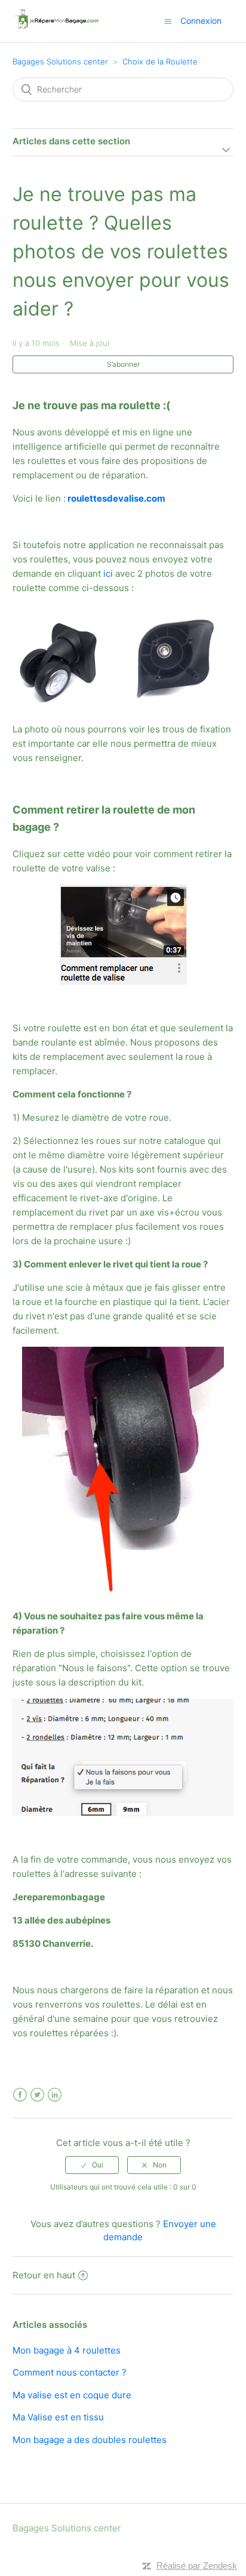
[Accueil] (56, 27)
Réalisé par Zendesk (197, 2566)
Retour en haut (44, 2275)
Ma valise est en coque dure (72, 2395)
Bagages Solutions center (60, 61)
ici (108, 573)
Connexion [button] (201, 21)
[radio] (92, 2165)
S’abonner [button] (123, 364)
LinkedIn (55, 2095)
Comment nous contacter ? (70, 2372)
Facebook (20, 2095)
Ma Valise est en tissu (58, 2417)
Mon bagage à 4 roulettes (67, 2350)
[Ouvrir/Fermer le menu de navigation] (168, 21)
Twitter (37, 2095)
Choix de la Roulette (160, 61)
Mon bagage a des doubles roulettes (90, 2440)
